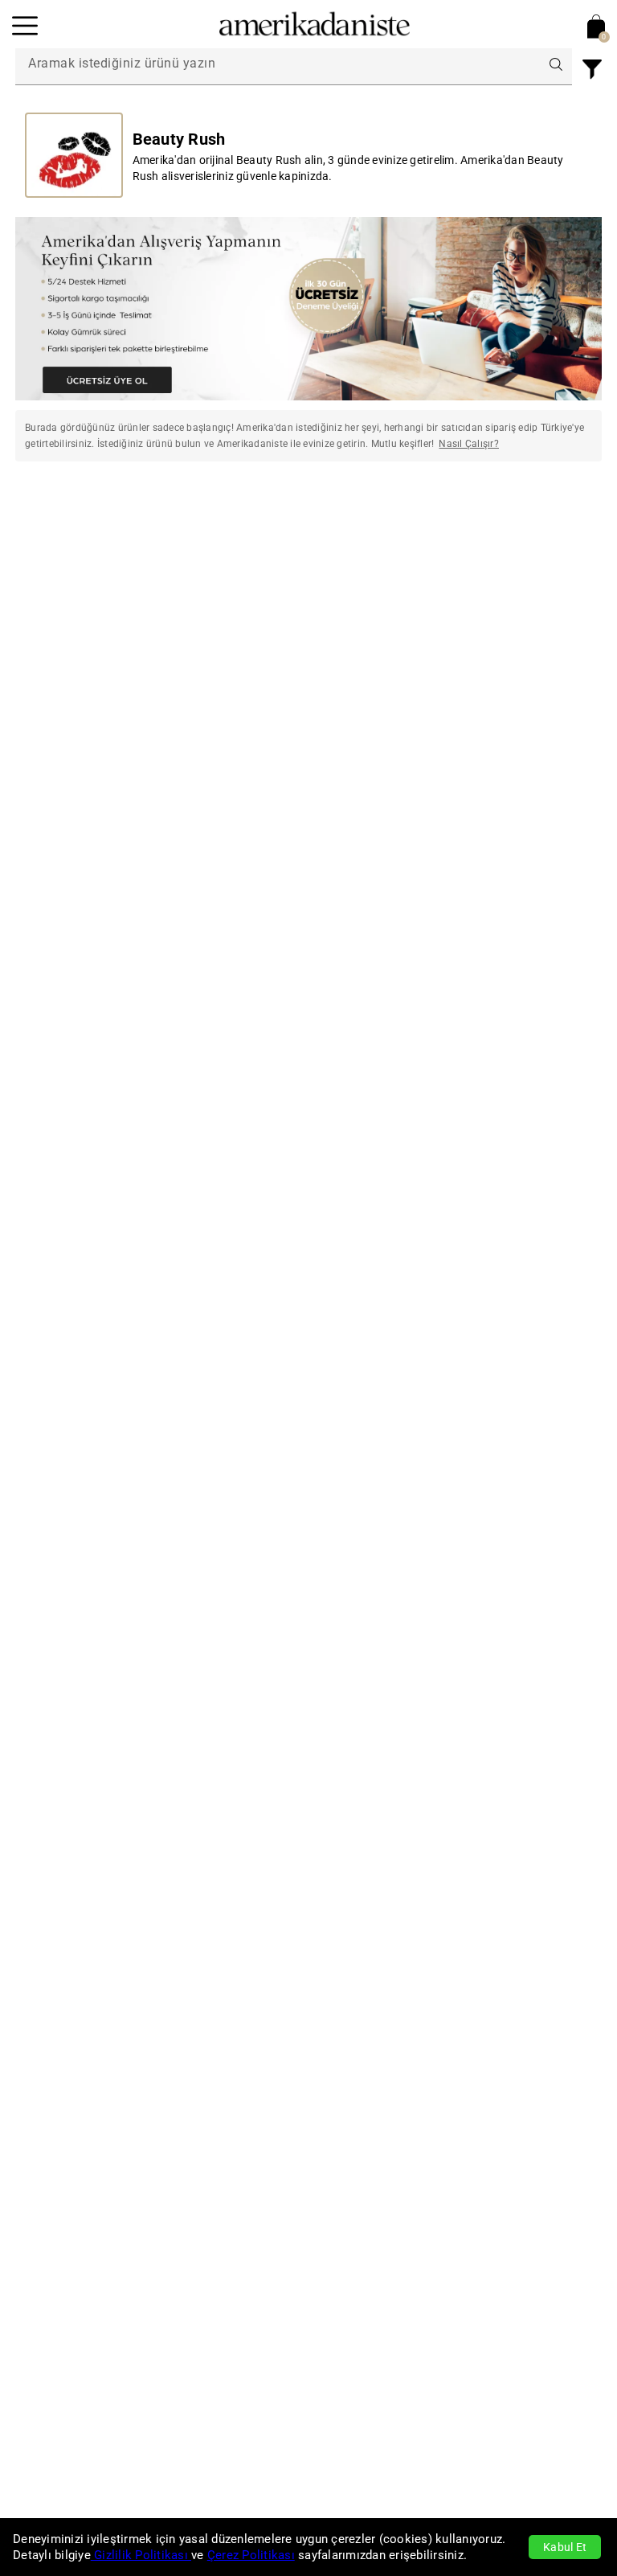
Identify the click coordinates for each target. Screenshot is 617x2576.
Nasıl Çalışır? (469, 444)
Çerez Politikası (251, 2555)
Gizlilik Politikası (141, 2555)
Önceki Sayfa (86, 522)
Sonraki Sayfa (531, 522)
